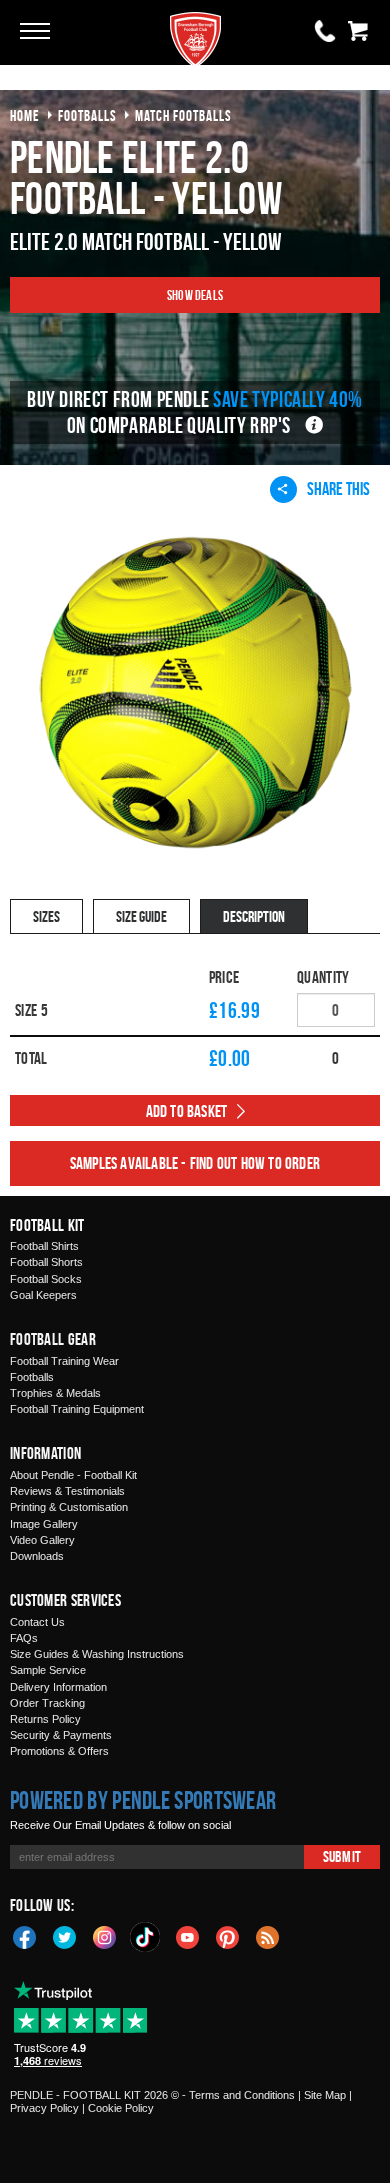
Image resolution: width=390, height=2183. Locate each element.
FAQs (24, 1638)
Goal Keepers (43, 1295)
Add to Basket (187, 1111)
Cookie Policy (121, 2108)
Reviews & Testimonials (67, 1491)
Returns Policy (45, 1719)
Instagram (105, 1936)
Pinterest (228, 1936)
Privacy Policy (44, 2108)
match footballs (183, 115)
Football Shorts (46, 1262)
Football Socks (46, 1279)
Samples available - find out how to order (195, 1163)
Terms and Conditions (242, 2095)
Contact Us (37, 1622)
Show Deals (195, 294)
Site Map (325, 2095)
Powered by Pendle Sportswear (143, 1800)
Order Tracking (47, 1703)
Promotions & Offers (59, 1751)
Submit (342, 1856)
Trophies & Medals (55, 1393)
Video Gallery (42, 1540)
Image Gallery (44, 1524)
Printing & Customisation (69, 1507)
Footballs (32, 1377)
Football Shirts (44, 1246)
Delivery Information (58, 1687)
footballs (87, 115)
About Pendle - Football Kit (73, 1475)
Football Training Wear (64, 1361)
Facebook (25, 1936)
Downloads (37, 1556)
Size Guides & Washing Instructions (97, 1654)
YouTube (188, 1936)
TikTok (146, 1937)
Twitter (65, 1936)
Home (25, 115)
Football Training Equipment (77, 1409)
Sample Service (48, 1670)
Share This (338, 488)
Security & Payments (61, 1735)
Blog (268, 1936)
